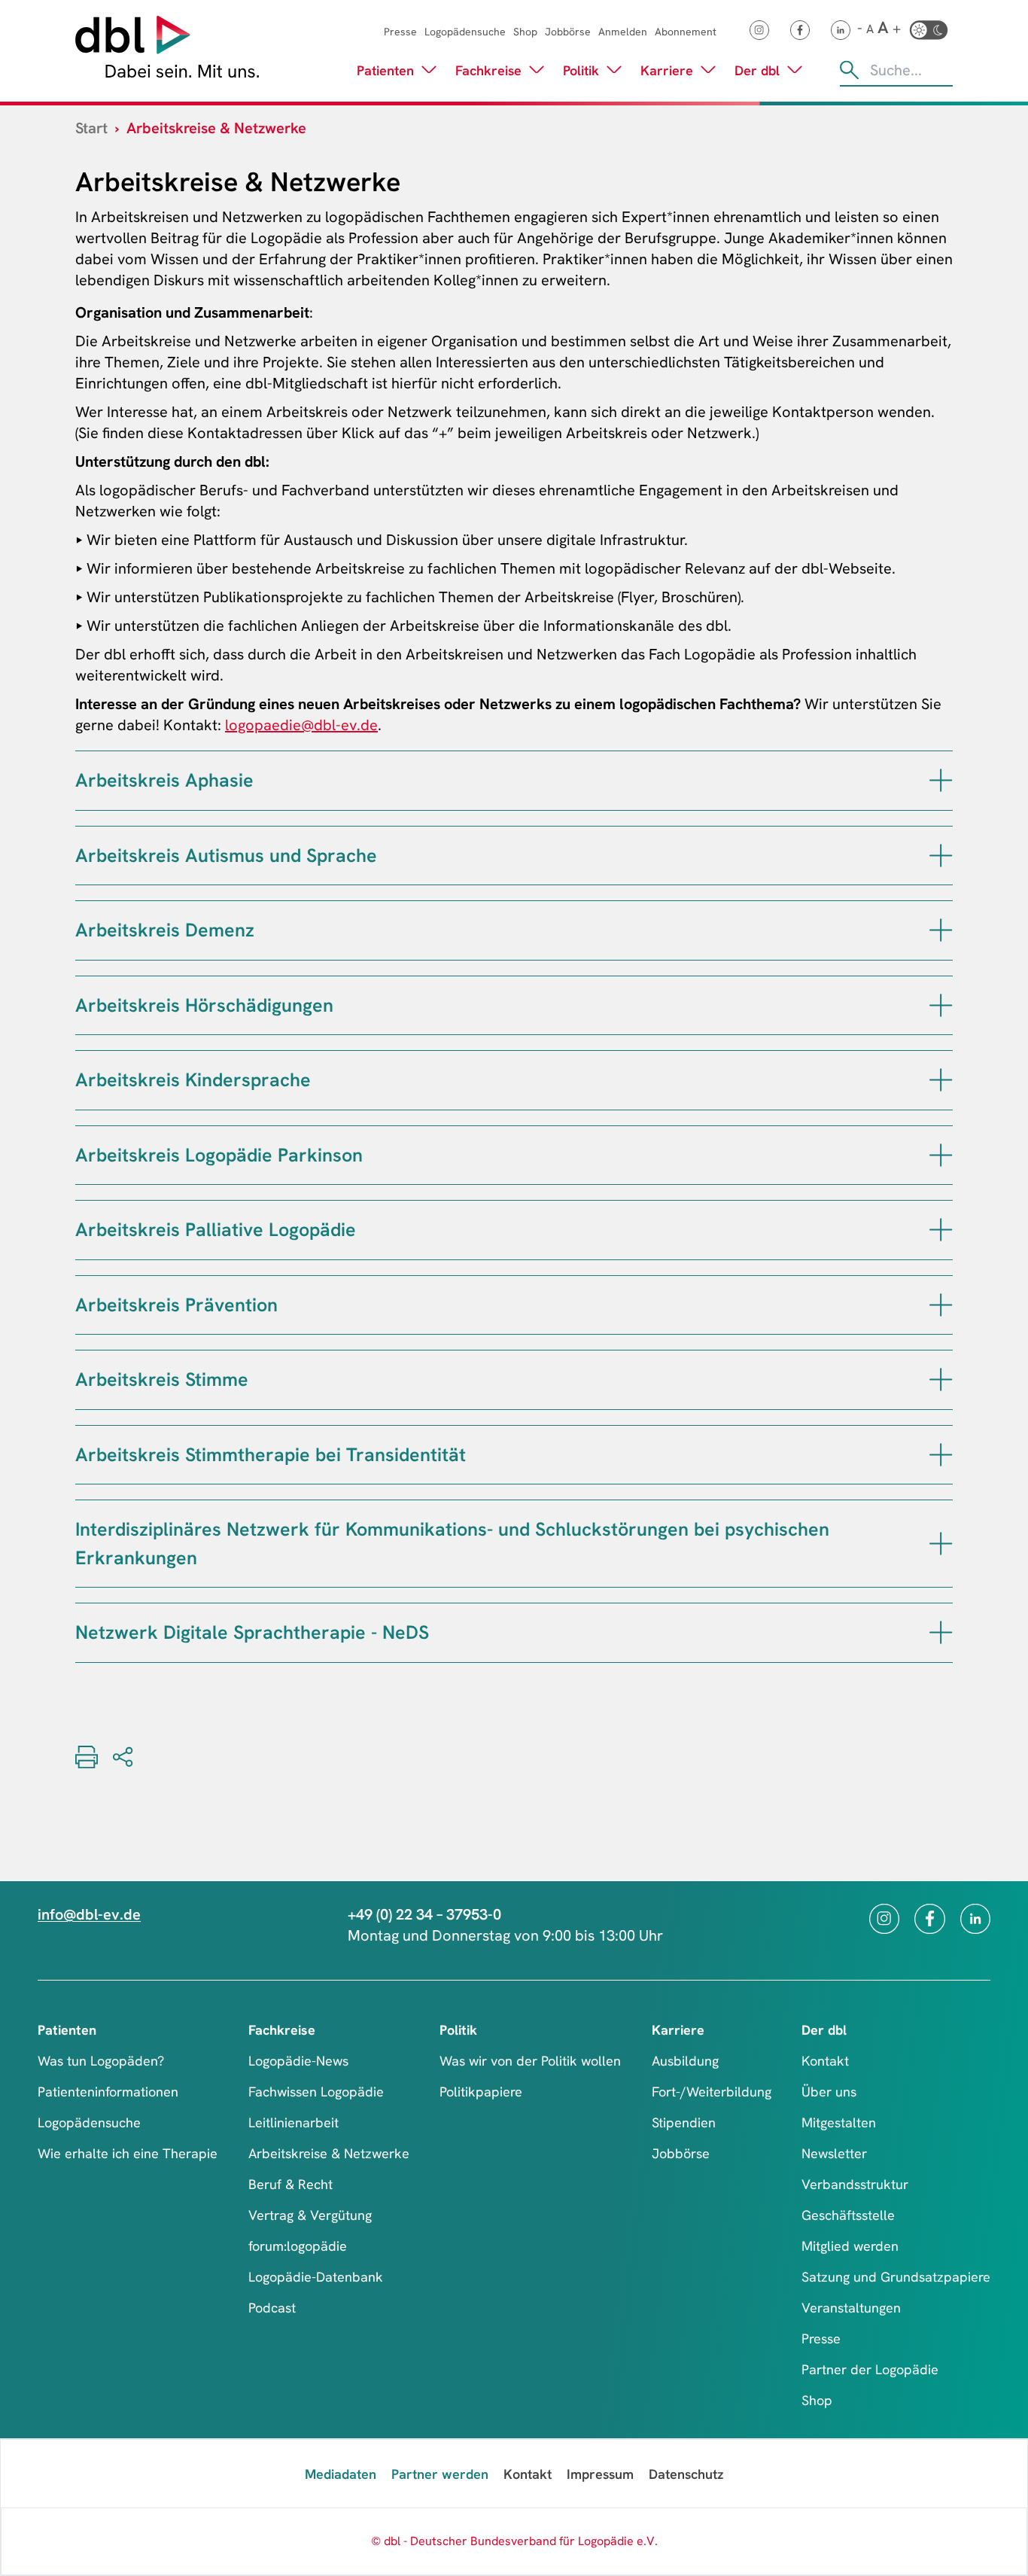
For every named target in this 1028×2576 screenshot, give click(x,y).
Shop (525, 32)
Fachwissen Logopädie (316, 2092)
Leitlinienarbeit (293, 2122)
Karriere (667, 70)
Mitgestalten (839, 2122)
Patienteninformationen (108, 2092)
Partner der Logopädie (870, 2369)
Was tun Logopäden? (101, 2061)
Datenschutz (686, 2474)
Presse (400, 32)
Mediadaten (341, 2474)
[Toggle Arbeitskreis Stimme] (941, 1379)
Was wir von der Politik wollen (530, 2061)
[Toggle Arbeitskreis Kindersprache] (941, 1080)
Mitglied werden (850, 2246)
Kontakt (825, 2061)
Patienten (385, 70)
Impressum (600, 2474)
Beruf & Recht (290, 2184)
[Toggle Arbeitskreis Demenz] (941, 930)
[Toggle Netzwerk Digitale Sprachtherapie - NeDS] (941, 1632)
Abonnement (686, 32)
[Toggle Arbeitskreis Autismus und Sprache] (941, 856)
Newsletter (834, 2153)
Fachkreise (488, 70)
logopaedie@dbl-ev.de (301, 725)
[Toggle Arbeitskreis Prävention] (941, 1305)
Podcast (272, 2308)
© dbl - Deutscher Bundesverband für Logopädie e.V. (514, 2541)
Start (91, 128)
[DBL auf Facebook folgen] (800, 30)
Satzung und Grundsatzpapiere (896, 2277)
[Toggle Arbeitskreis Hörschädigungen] (941, 1005)
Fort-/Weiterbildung (712, 2092)
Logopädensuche (465, 32)
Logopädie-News (298, 2061)
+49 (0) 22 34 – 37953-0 (424, 1914)
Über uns (829, 2092)
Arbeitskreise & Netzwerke (329, 2153)
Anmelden (623, 32)
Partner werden (440, 2474)
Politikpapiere (481, 2092)
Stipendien (684, 2122)
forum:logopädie (298, 2246)
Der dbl (757, 70)
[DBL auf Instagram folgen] (759, 30)
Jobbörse (568, 32)
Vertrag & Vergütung (310, 2215)
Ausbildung (685, 2061)
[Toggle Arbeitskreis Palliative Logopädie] (941, 1230)
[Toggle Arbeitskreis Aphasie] (941, 780)
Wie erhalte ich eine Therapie (128, 2153)
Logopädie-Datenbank (316, 2277)
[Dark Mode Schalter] (929, 30)
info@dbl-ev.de (89, 1914)
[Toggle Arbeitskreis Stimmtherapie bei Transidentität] (941, 1455)
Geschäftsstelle (848, 2215)
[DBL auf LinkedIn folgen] (841, 30)
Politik (581, 70)
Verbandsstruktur (855, 2184)
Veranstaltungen (851, 2308)
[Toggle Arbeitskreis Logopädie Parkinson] (941, 1155)
